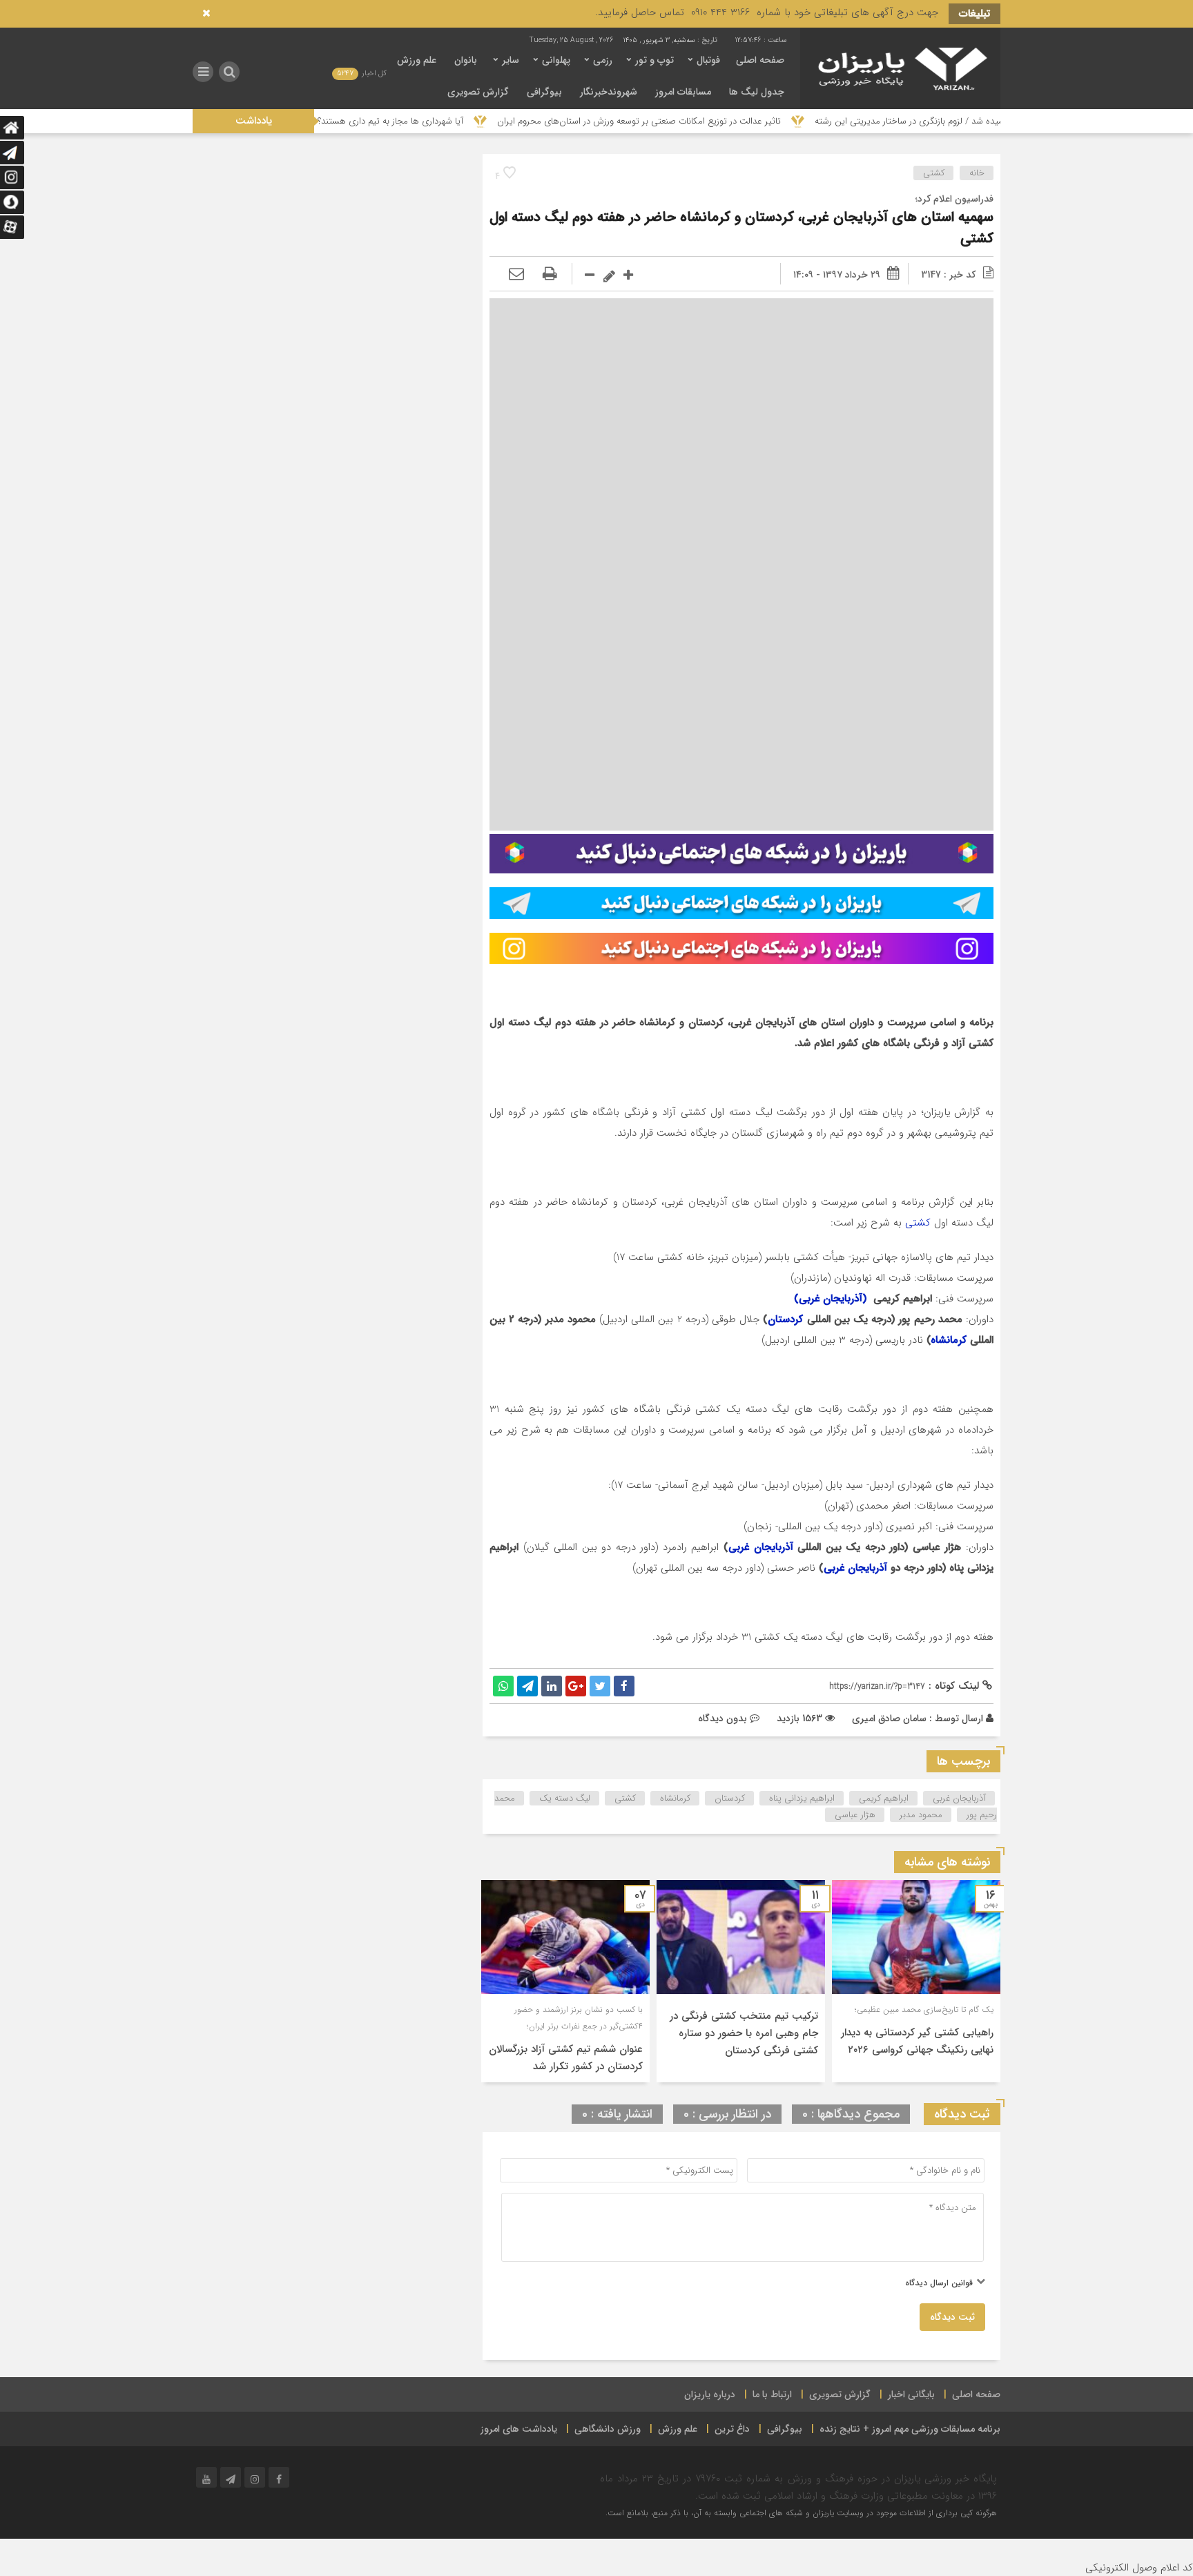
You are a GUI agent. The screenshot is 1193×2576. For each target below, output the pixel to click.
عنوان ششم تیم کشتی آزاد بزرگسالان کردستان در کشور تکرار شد (566, 2058)
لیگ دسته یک (565, 1798)
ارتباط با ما (772, 2394)
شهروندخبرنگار (609, 92)
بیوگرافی (544, 92)
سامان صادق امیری (889, 1718)
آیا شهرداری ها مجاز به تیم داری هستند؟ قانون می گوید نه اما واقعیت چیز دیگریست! (399, 121)
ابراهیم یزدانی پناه (802, 1798)
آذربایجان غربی (761, 1547)
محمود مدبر (921, 1815)
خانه (977, 173)
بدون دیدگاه (722, 1718)
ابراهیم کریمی (884, 1798)
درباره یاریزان (710, 2394)
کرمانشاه (949, 1340)
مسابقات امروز (683, 92)
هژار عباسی (855, 1815)
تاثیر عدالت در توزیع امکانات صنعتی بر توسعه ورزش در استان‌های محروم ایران (729, 121)
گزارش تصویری (478, 92)
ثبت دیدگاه (952, 2317)
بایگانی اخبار (911, 2394)
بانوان (466, 60)
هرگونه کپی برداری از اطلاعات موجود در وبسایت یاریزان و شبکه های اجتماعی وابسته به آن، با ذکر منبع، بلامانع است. (801, 2513)
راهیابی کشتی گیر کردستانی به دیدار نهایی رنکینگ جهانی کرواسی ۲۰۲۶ (917, 2041)
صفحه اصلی (760, 60)
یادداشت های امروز (519, 2429)
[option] (916, 1981)
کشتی (934, 173)
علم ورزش (417, 60)
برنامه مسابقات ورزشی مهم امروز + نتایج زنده (910, 2429)
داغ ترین (732, 2429)
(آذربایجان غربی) (832, 1299)
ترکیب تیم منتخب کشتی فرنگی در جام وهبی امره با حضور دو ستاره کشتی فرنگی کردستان (744, 2033)
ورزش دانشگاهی (608, 2429)
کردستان (785, 1319)
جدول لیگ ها (757, 92)
